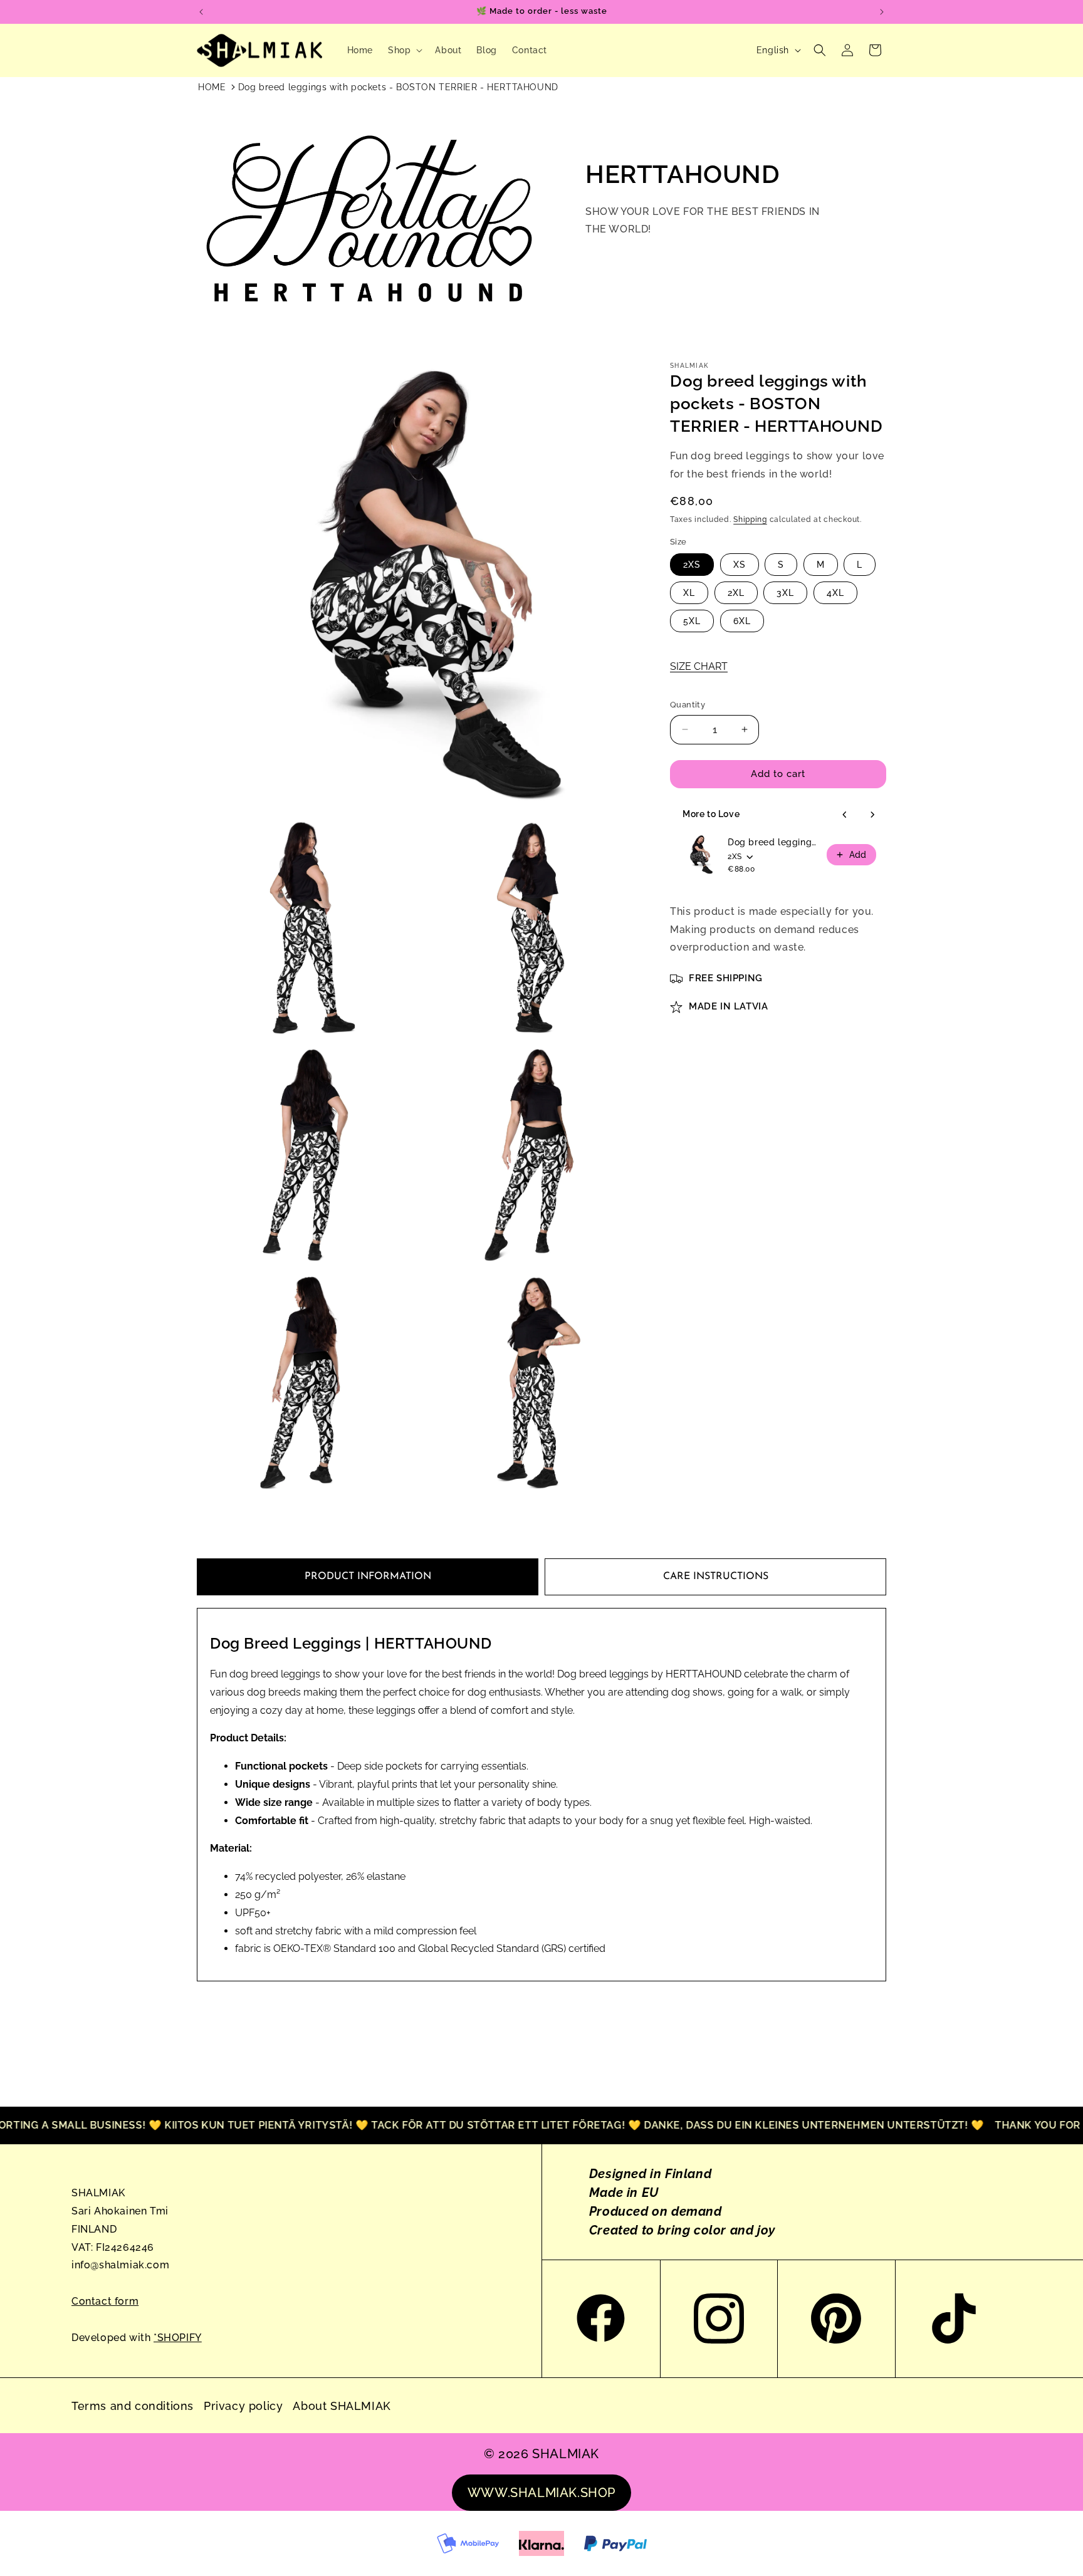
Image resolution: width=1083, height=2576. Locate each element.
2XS (692, 565)
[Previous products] (845, 815)
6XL (742, 621)
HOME (212, 87)
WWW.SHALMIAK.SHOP (541, 2493)
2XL (736, 593)
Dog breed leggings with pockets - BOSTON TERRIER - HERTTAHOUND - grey (773, 842)
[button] (404, 50)
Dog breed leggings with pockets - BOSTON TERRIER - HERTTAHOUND (398, 87)
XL (689, 593)
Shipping (750, 519)
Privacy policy (243, 2406)
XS (740, 565)
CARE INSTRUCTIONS (716, 1577)
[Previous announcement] (201, 12)
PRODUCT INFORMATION (368, 1577)
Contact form (105, 2301)
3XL (785, 593)
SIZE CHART (699, 666)
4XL (835, 593)
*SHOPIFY (178, 2338)
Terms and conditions (133, 2406)
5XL (692, 621)
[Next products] (872, 815)
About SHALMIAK (342, 2406)
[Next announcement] (882, 12)
